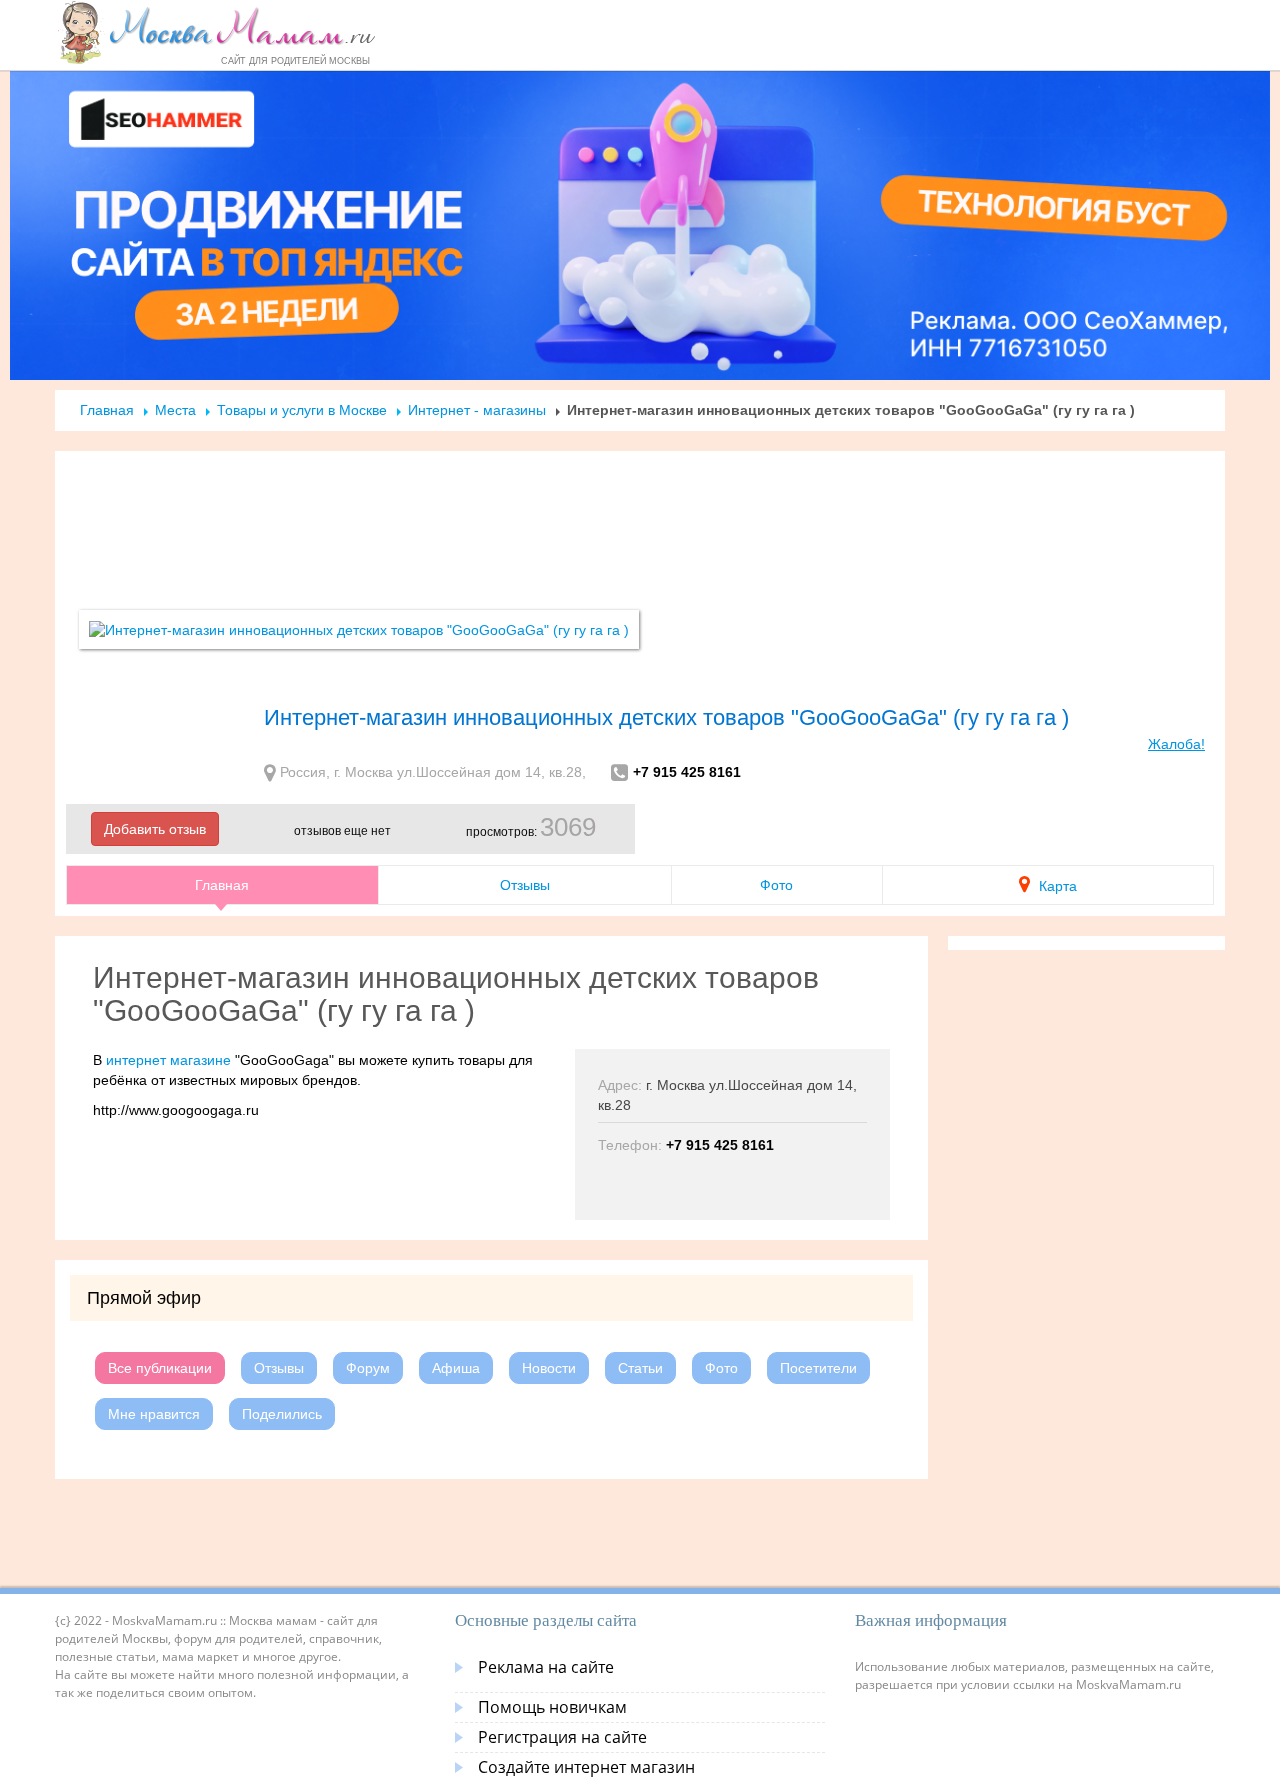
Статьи (640, 1368)
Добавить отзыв (155, 829)
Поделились (282, 1414)
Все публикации (160, 1368)
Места (175, 410)
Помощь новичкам (552, 1707)
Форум (368, 1368)
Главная (107, 410)
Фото (776, 885)
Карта (1056, 886)
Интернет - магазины (477, 410)
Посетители (818, 1368)
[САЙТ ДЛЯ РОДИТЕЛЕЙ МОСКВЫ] (216, 32)
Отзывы (525, 885)
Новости (549, 1368)
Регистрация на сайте (562, 1737)
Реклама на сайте (546, 1667)
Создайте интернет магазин (586, 1767)
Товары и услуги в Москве (302, 410)
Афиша (456, 1368)
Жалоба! (1176, 744)
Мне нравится (154, 1414)
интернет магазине (168, 1060)
